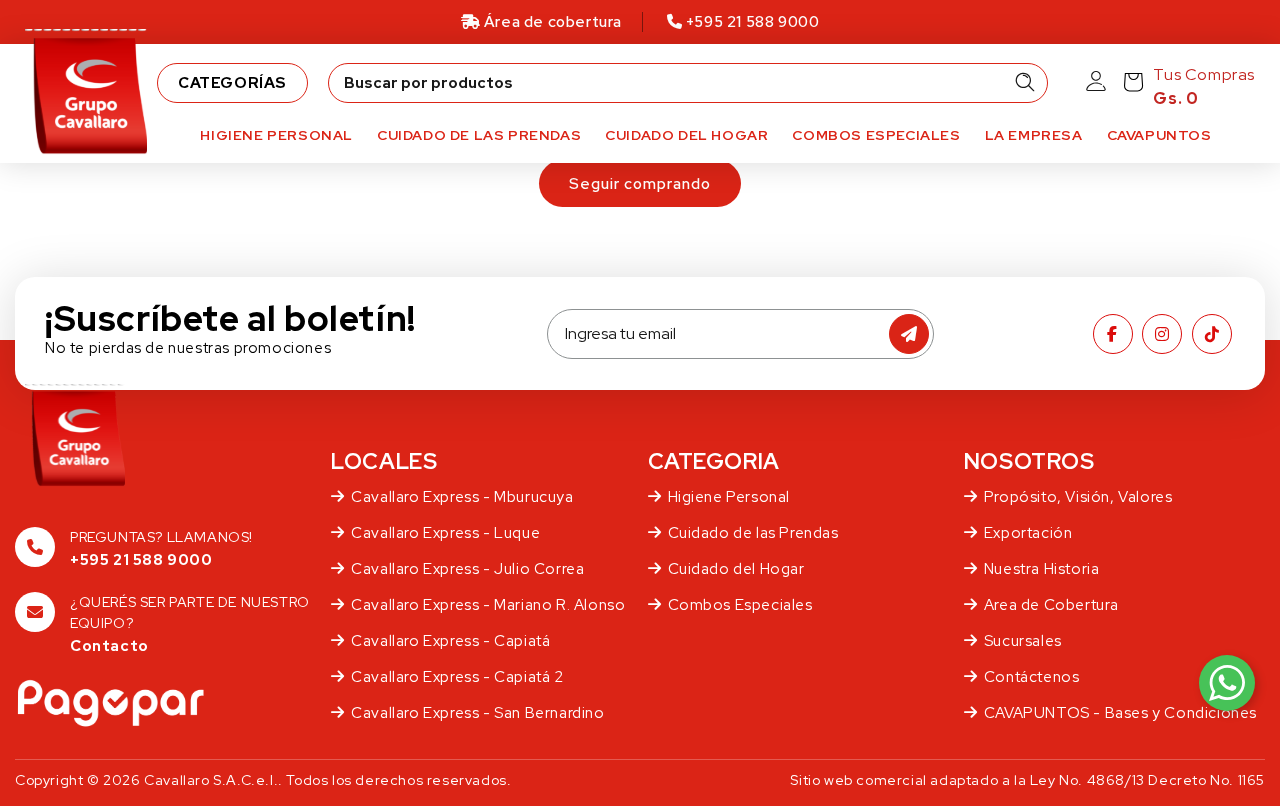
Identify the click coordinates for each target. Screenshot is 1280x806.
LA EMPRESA (1034, 135)
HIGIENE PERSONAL (276, 135)
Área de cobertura (553, 22)
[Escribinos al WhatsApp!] (1227, 683)
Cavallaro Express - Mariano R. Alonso (488, 605)
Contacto (109, 646)
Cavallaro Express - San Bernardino (477, 713)
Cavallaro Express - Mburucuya (462, 497)
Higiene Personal (729, 497)
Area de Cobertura (1051, 605)
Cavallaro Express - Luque (445, 533)
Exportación (1028, 533)
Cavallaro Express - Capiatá (450, 641)
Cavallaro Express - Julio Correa (467, 569)
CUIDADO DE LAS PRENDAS (479, 135)
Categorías (232, 83)
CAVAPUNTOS (1159, 135)
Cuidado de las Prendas (753, 533)
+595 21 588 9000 (750, 22)
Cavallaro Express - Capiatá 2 (457, 677)
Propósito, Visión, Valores (1078, 497)
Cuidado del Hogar (736, 569)
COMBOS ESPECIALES (876, 135)
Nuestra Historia (1042, 569)
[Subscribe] (909, 334)
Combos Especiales (740, 605)
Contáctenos (1032, 677)
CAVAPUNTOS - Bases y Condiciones (1120, 713)
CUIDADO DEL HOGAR (686, 135)
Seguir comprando (640, 184)
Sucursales (1023, 641)
